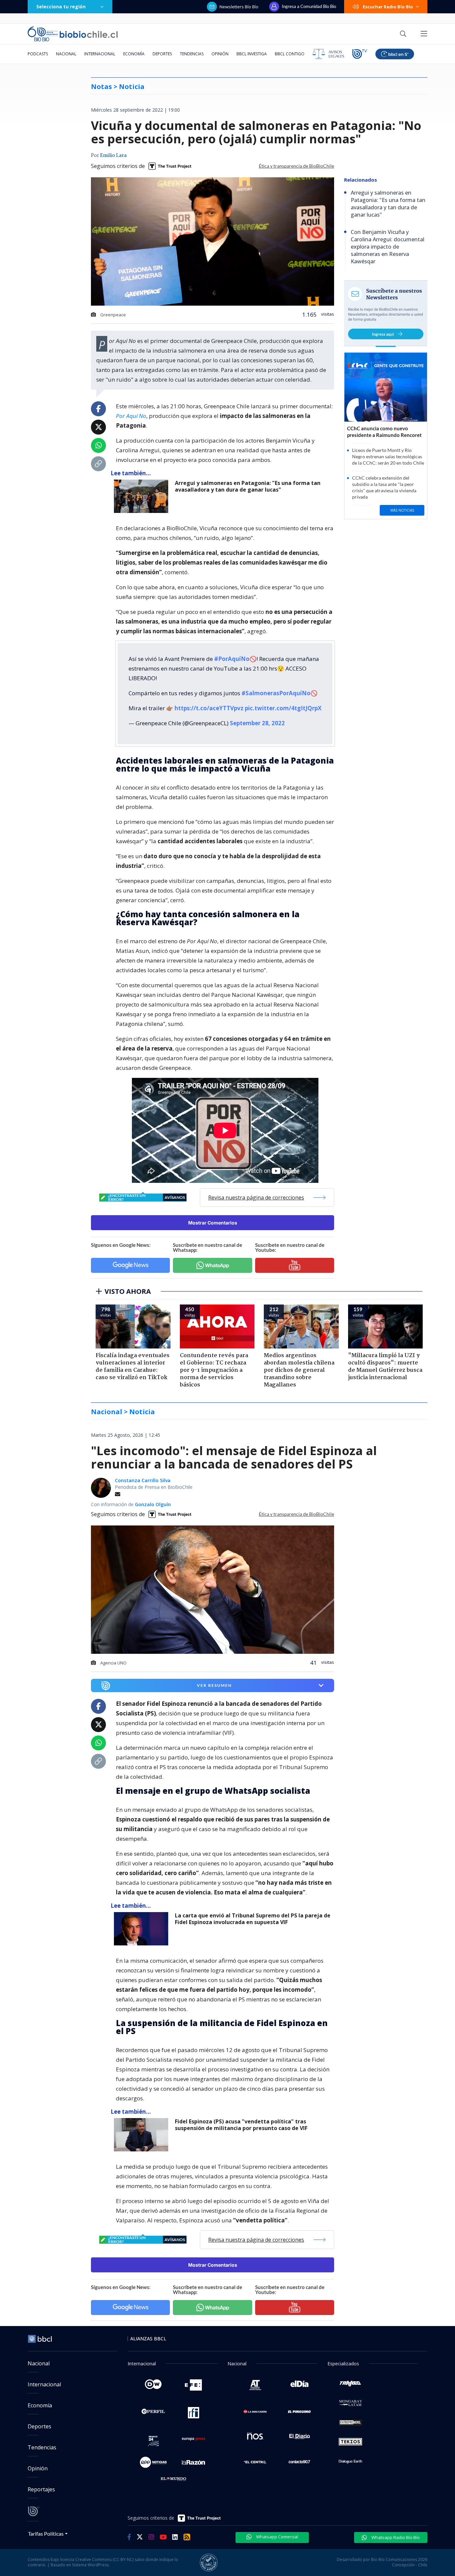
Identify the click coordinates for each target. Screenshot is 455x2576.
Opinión (220, 54)
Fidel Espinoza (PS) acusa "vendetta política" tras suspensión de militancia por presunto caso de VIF (241, 2125)
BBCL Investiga (252, 54)
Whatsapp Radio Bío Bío (395, 2537)
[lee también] (143, 1929)
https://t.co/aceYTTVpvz (209, 708)
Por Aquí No (131, 416)
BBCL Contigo (290, 54)
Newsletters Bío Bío (239, 7)
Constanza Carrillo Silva (143, 1480)
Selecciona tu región (61, 6)
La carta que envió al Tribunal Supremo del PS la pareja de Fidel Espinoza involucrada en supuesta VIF (253, 1919)
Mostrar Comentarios (213, 1223)
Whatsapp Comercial (277, 2537)
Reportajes (41, 2489)
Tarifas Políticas (46, 2534)
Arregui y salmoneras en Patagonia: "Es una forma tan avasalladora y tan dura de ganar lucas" (248, 486)
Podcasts (38, 54)
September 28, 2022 (257, 723)
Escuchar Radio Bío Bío (388, 7)
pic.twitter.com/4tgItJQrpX (283, 708)
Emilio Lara (113, 156)
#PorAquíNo (232, 659)
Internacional (100, 54)
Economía (134, 54)
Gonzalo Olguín (153, 1504)
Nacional (66, 54)
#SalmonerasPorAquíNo (276, 693)
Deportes (162, 54)
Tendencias (192, 54)
